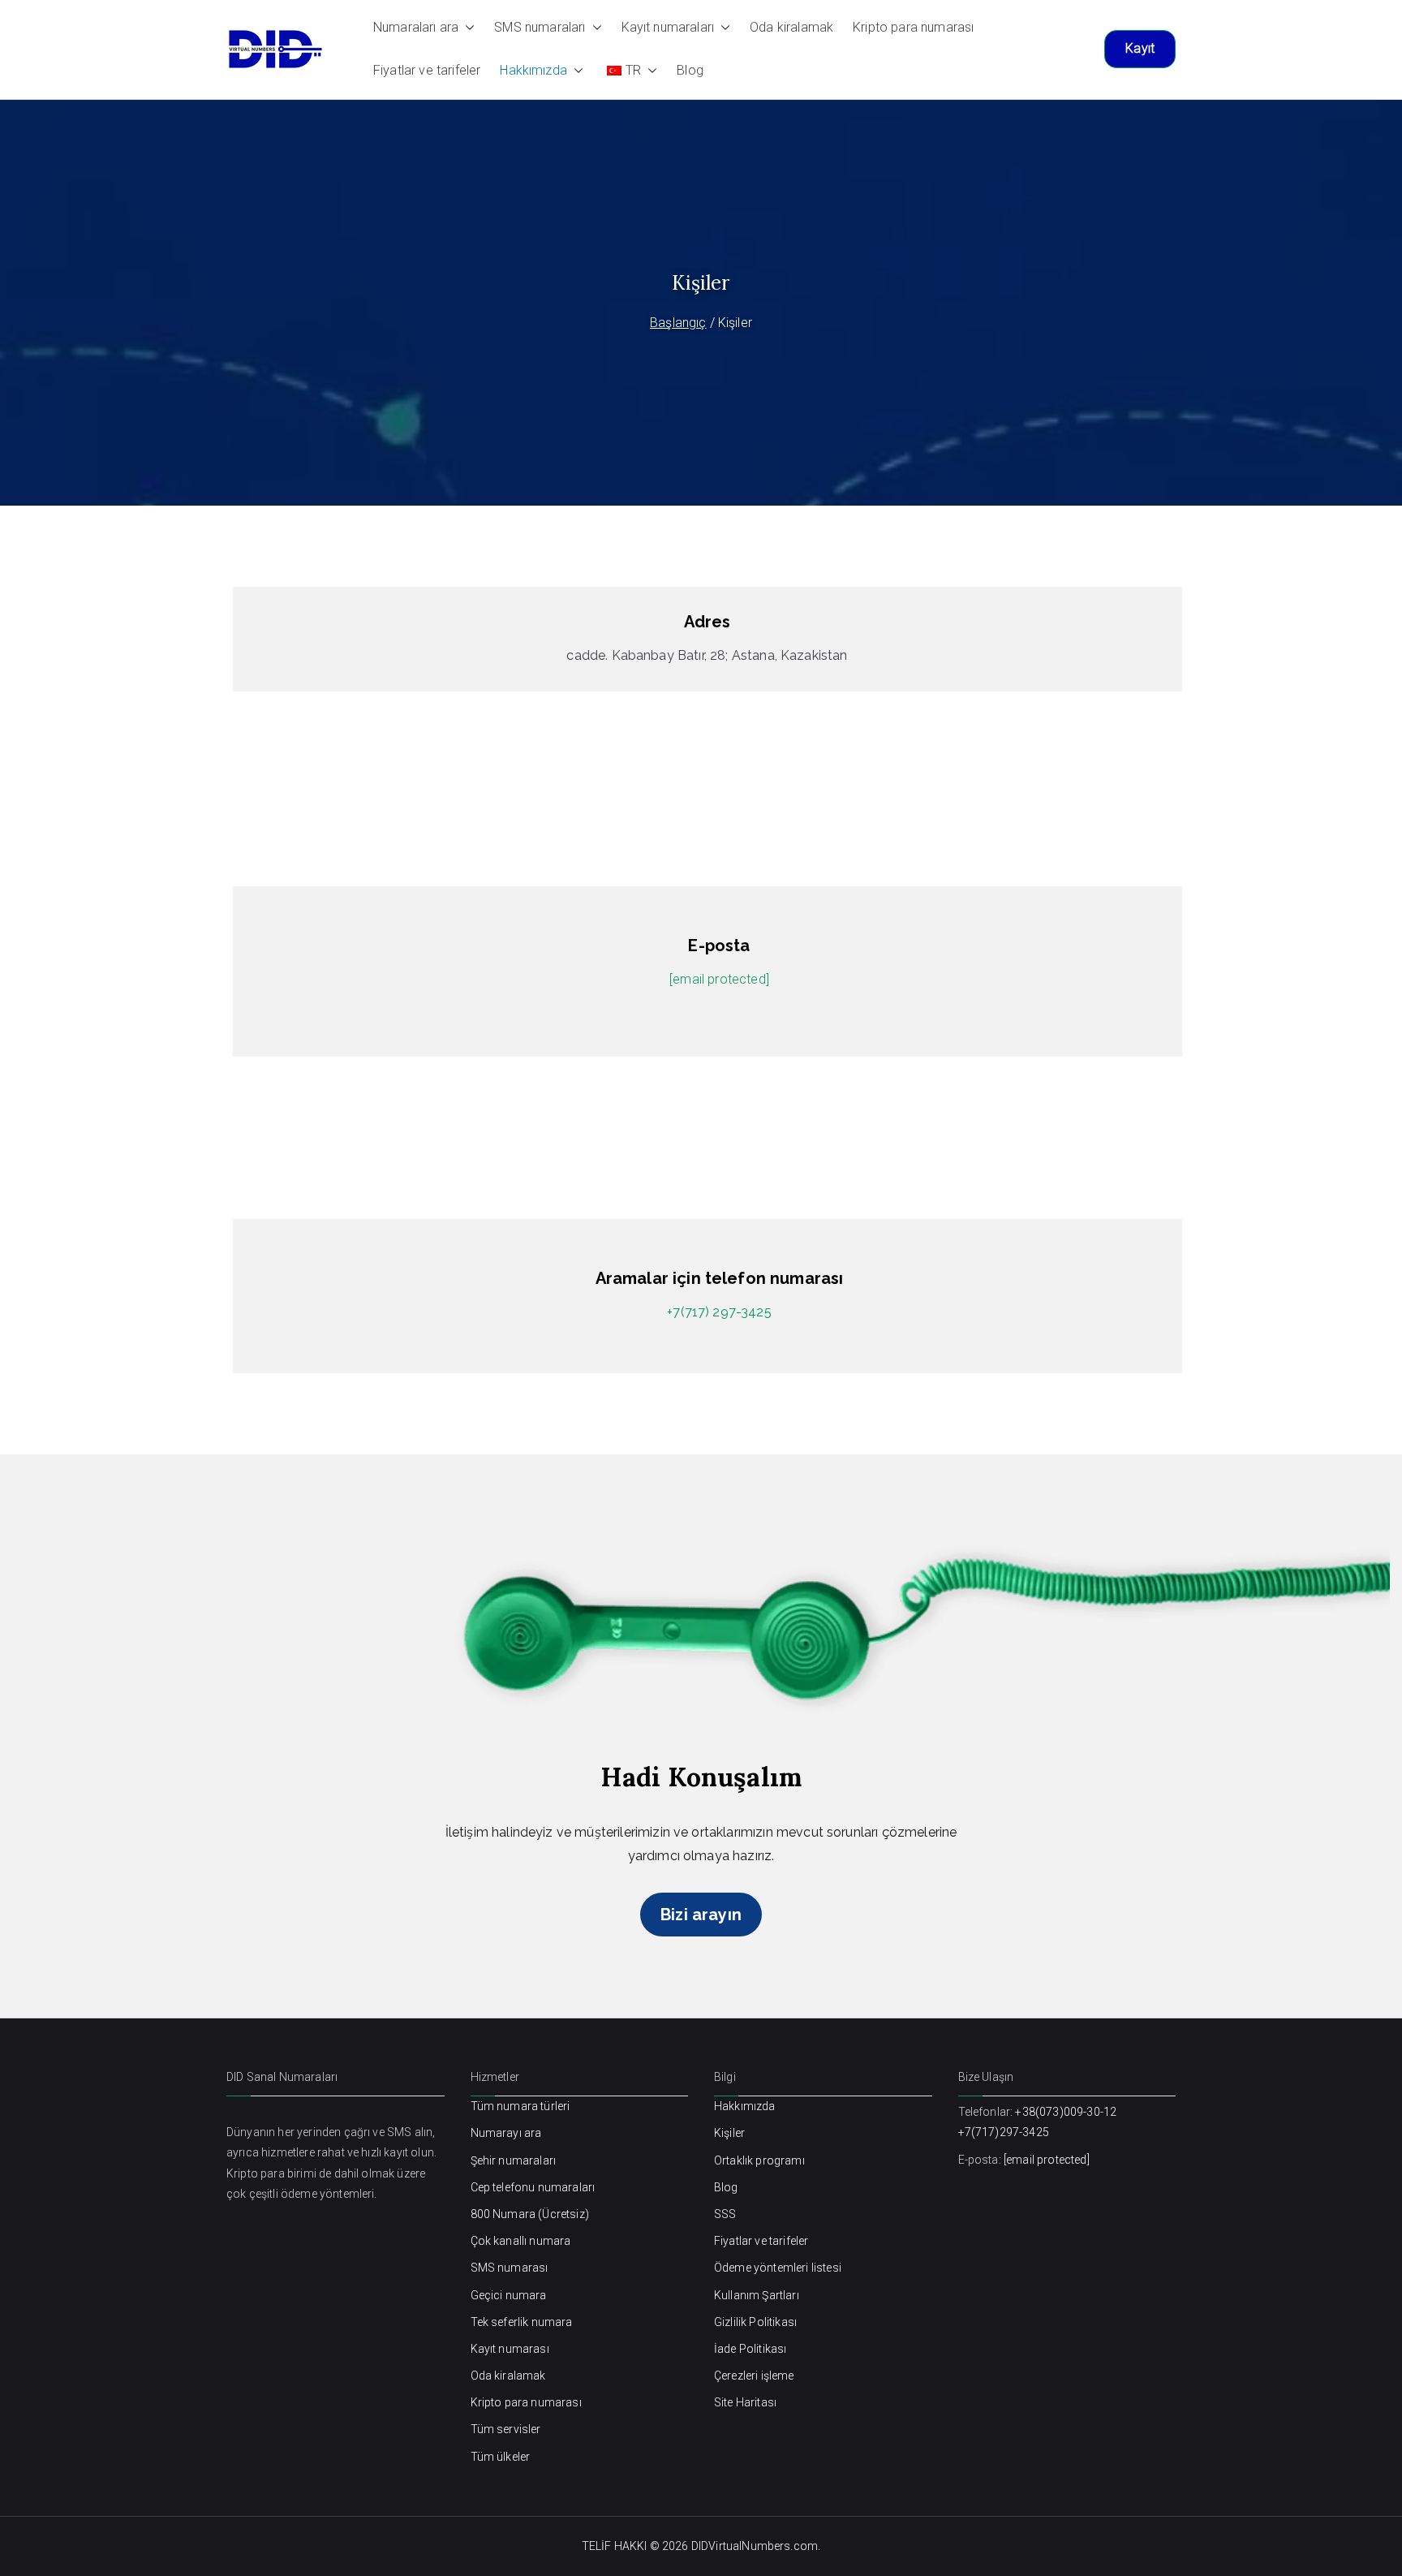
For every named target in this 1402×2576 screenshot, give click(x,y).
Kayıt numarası (510, 2349)
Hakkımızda (533, 70)
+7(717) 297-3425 (719, 1312)
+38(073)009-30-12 (1066, 2112)
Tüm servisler (506, 2429)
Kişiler (729, 2133)
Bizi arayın (701, 1915)
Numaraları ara (416, 27)
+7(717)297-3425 (1004, 2132)
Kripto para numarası (913, 27)
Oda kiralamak (791, 27)
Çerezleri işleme (754, 2376)
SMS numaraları (540, 27)
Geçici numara (509, 2295)
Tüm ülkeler (501, 2457)
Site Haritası (745, 2402)
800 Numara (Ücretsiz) (530, 2214)
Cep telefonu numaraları (533, 2187)
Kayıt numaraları (668, 27)
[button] (467, 28)
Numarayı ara (506, 2133)
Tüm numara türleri (520, 2106)
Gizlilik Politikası (755, 2322)
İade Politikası (750, 2349)
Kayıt (1140, 48)
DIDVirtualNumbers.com (755, 2546)
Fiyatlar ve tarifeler (427, 70)
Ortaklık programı (759, 2160)
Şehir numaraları (514, 2160)
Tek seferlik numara (522, 2322)
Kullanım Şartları (757, 2295)
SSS (725, 2214)
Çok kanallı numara (521, 2241)
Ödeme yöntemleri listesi (778, 2268)
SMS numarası (510, 2268)
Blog (690, 70)
